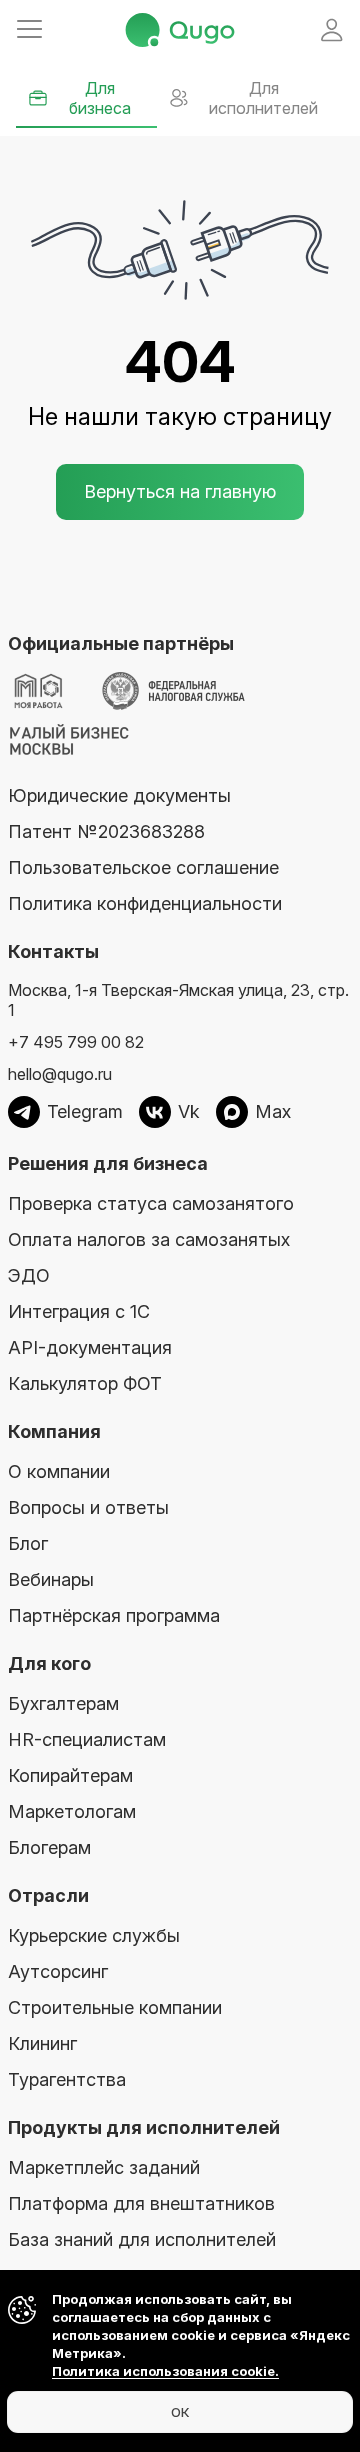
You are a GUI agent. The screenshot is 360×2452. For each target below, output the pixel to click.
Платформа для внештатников (141, 2203)
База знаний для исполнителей (142, 2239)
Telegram (85, 1111)
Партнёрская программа (114, 1615)
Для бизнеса (100, 98)
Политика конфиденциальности (145, 903)
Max (273, 1111)
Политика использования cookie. (165, 2371)
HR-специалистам (87, 1739)
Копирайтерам (70, 1775)
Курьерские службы (94, 1935)
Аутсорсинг (58, 1971)
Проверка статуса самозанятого (151, 1203)
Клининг (42, 2043)
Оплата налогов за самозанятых (149, 1239)
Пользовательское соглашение (143, 867)
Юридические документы (119, 795)
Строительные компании (115, 2007)
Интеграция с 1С (79, 1311)
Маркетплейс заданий (104, 2167)
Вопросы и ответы (88, 1507)
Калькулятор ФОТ (85, 1383)
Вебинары (51, 1579)
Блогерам (49, 1847)
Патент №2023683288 (106, 831)
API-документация (90, 1347)
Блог (28, 1543)
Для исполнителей (263, 98)
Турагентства (67, 2079)
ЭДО (29, 1275)
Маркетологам (72, 1811)
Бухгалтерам (63, 1703)
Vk (189, 1111)
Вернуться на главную (180, 491)
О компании (59, 1471)
